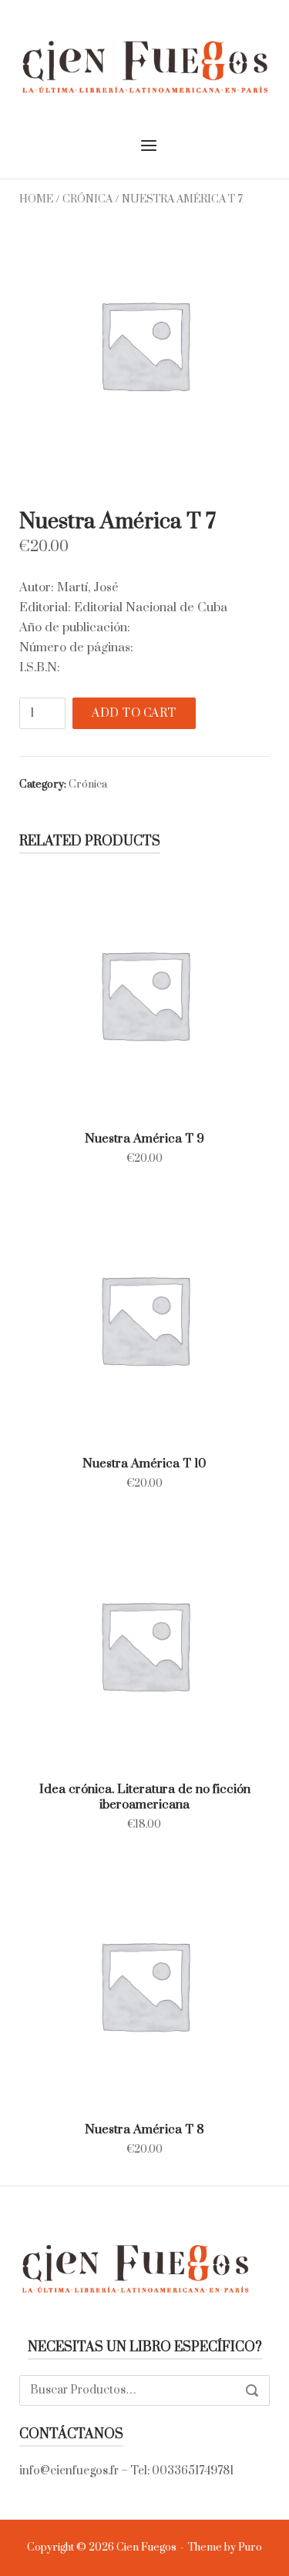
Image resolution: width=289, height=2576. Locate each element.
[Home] (144, 65)
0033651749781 (193, 2471)
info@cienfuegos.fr (69, 2471)
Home (36, 199)
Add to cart (134, 713)
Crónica (87, 199)
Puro (250, 2548)
